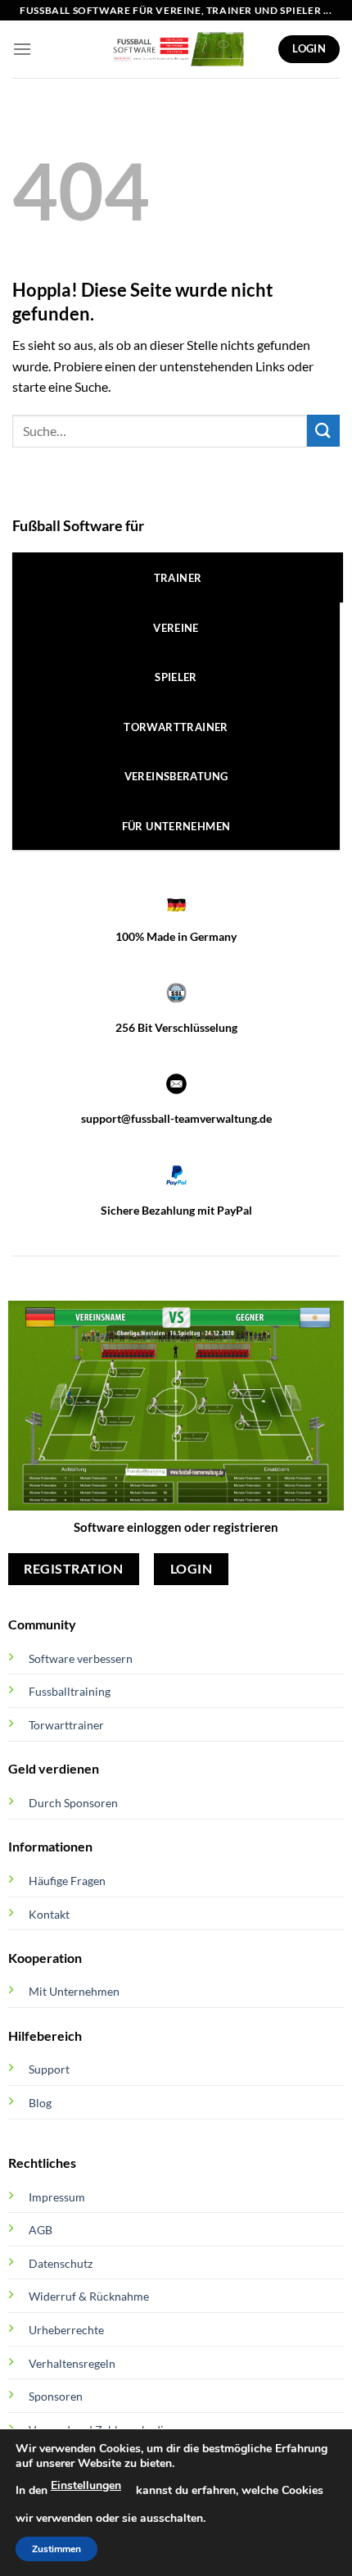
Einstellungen (86, 2485)
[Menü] (22, 49)
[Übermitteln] (323, 431)
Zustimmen (56, 2549)
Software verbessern (81, 1658)
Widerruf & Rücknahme (89, 2296)
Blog (40, 2103)
